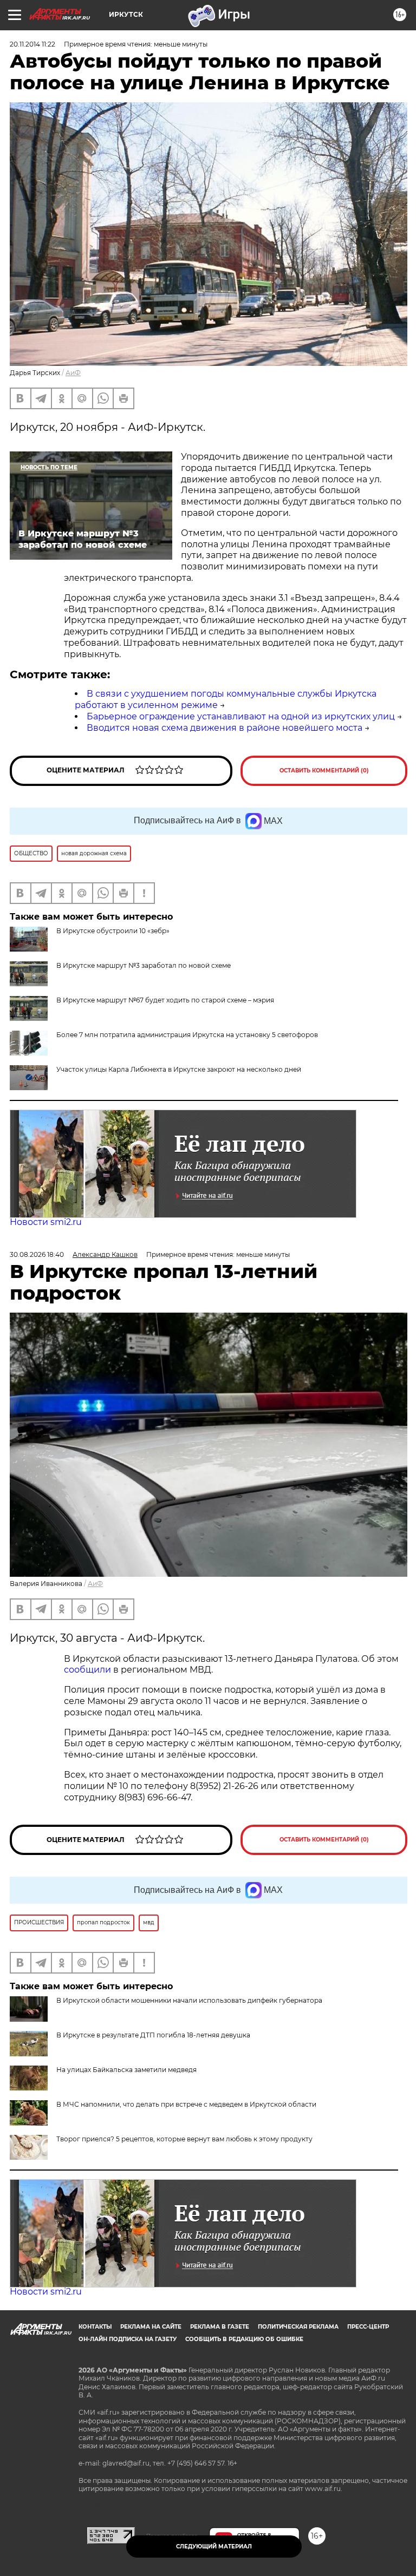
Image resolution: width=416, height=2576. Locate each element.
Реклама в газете (220, 2327)
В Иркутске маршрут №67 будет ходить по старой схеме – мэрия (165, 1000)
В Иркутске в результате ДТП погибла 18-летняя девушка (153, 2035)
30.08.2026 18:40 (37, 1254)
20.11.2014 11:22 (32, 44)
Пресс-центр (368, 2327)
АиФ (73, 373)
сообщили (87, 1670)
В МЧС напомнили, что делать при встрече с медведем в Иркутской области (186, 2104)
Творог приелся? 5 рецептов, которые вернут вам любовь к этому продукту (184, 2139)
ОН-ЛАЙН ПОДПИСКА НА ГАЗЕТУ (128, 2339)
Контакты (95, 2327)
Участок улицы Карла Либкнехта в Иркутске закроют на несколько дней (179, 1069)
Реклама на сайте (151, 2327)
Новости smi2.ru (46, 1222)
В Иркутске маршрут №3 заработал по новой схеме (144, 965)
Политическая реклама (298, 2327)
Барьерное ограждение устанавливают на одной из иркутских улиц (241, 716)
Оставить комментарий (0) (324, 771)
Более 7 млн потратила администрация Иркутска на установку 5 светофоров (187, 1035)
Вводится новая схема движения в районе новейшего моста (225, 728)
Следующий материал (214, 2546)
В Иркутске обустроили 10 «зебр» (113, 931)
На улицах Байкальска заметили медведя (126, 2070)
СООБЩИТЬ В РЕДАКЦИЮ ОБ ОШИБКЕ (244, 2339)
